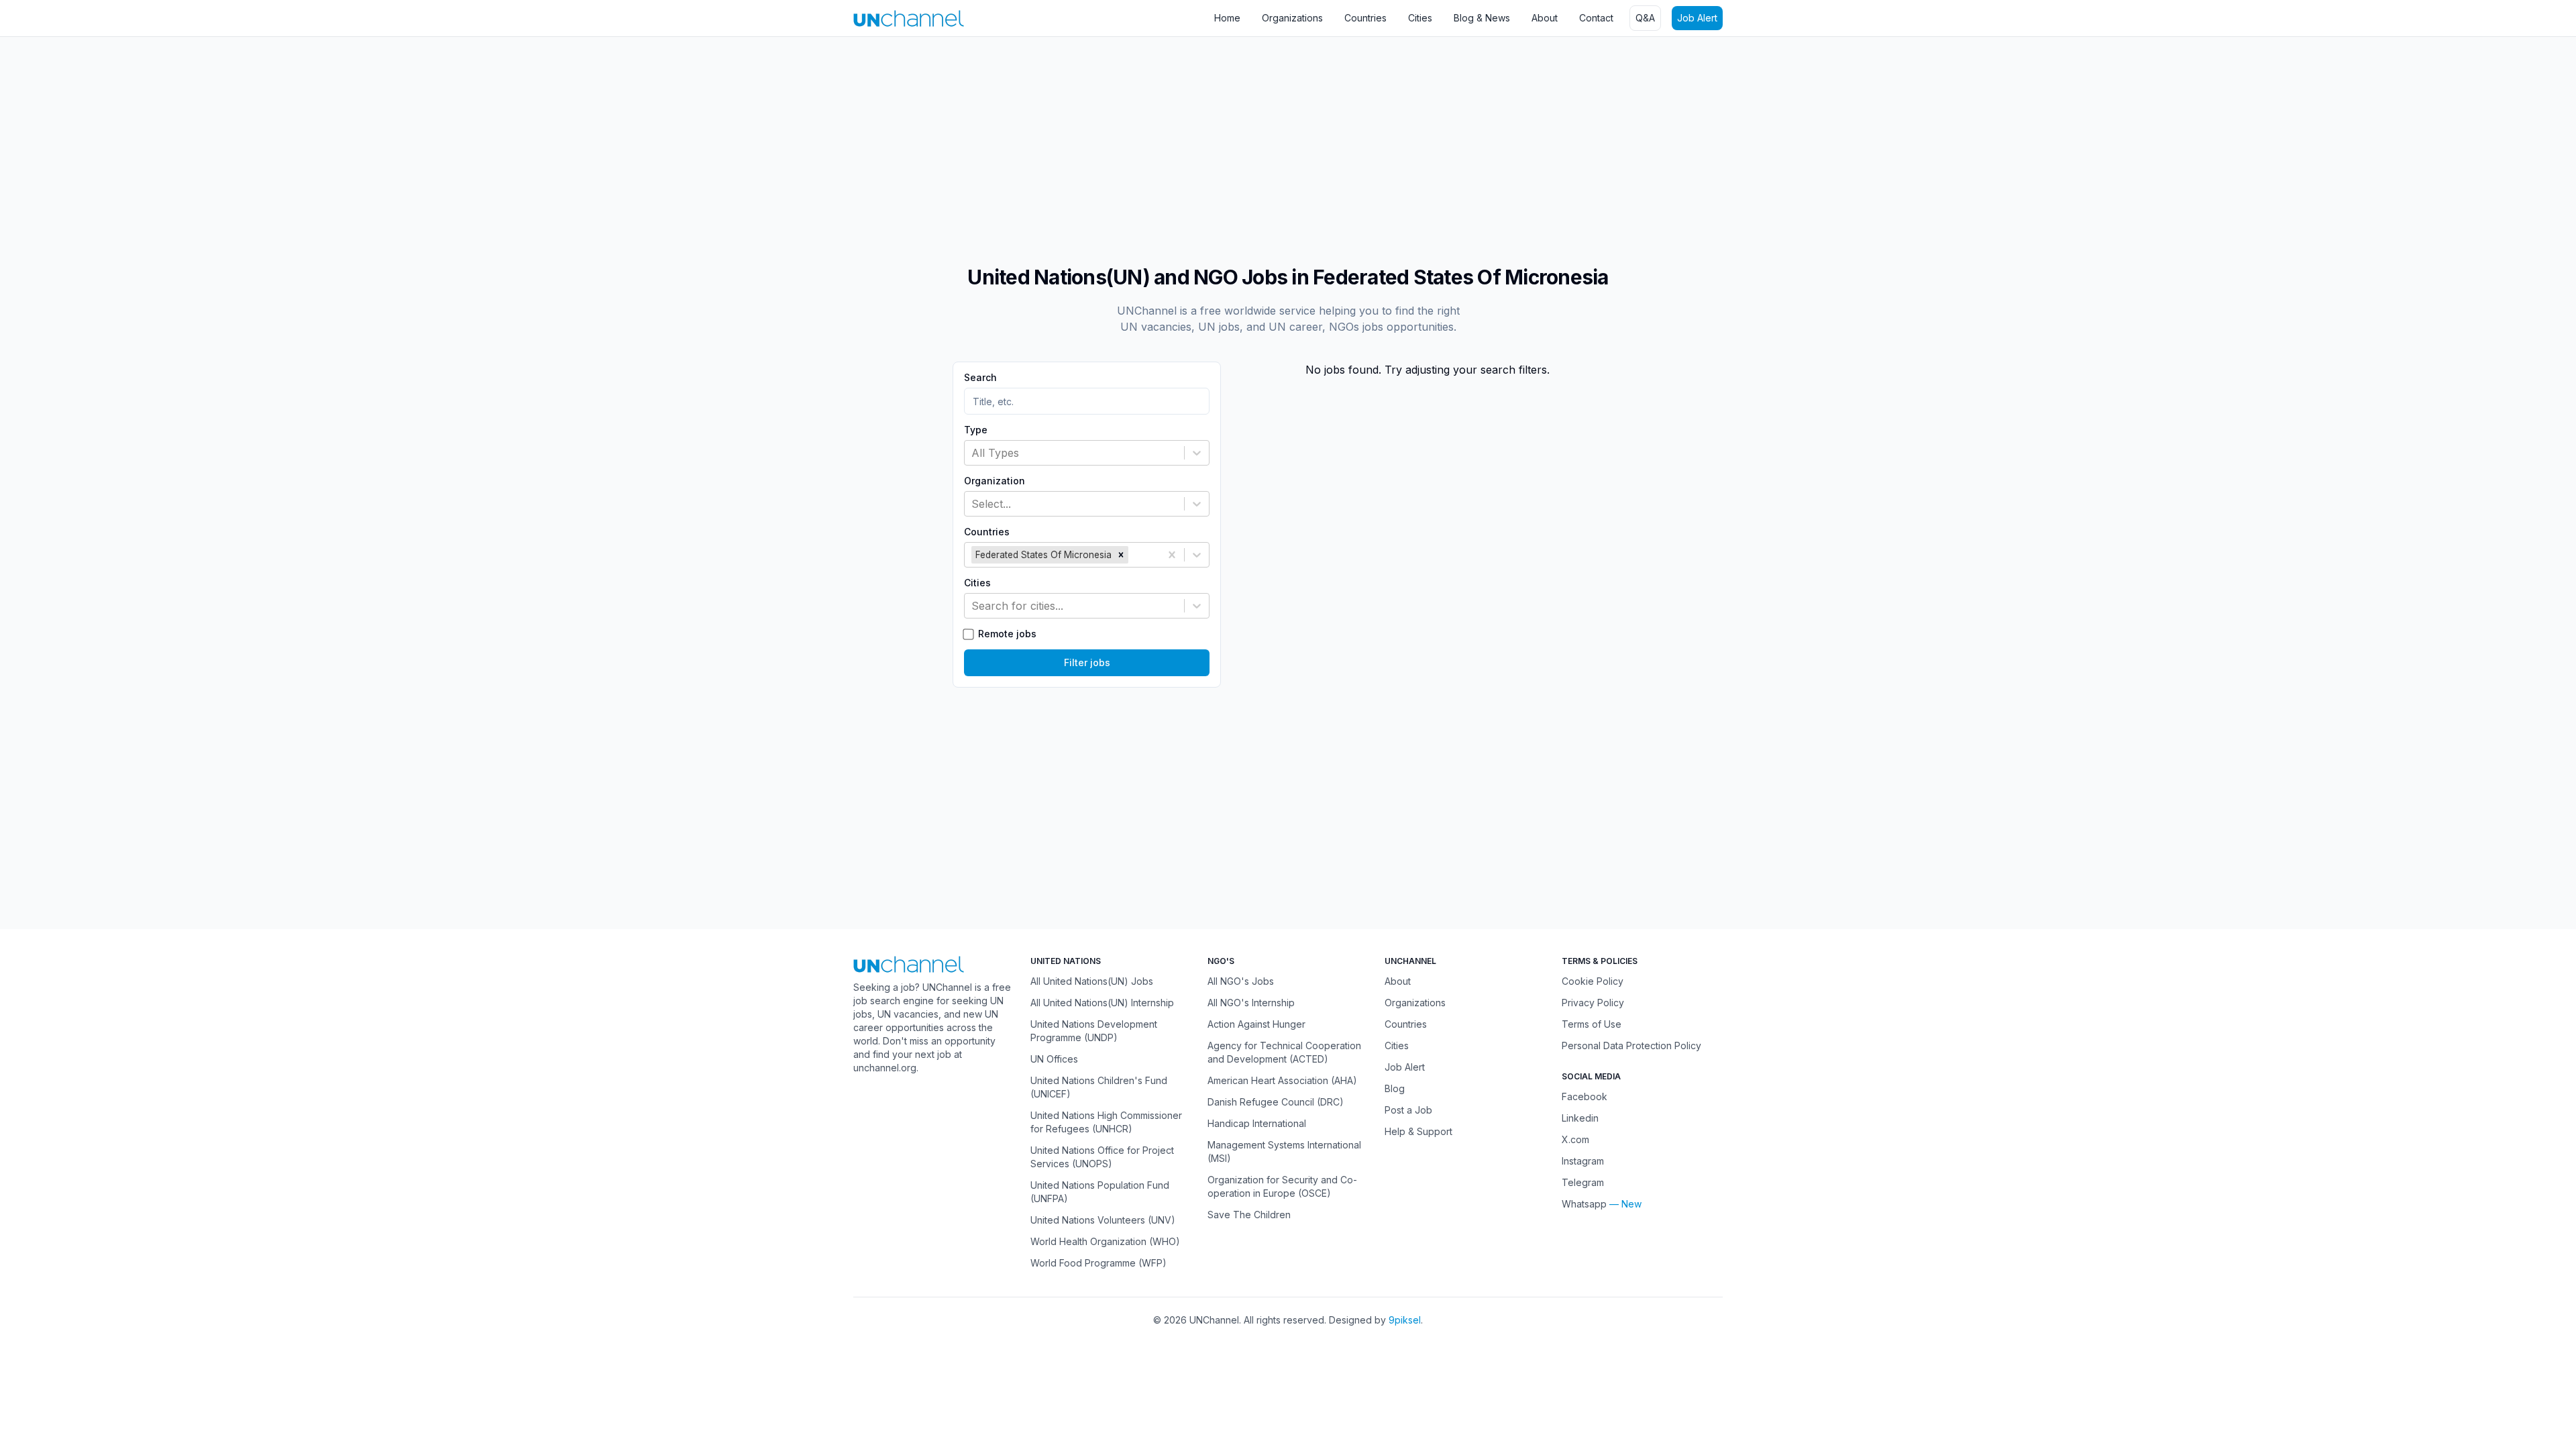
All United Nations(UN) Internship (1102, 1003)
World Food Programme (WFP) (1098, 1263)
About (1545, 18)
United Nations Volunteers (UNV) (1103, 1220)
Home (1227, 18)
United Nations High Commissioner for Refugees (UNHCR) (1106, 1122)
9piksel (1405, 1320)
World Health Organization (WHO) (1105, 1241)
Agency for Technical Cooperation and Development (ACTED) (1284, 1052)
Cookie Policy (1593, 981)
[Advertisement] (402, 144)
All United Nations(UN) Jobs (1092, 981)
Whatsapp (1584, 1204)
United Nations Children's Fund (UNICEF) (1099, 1087)
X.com (1575, 1139)
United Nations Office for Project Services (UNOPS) (1102, 1157)
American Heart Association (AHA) (1282, 1080)
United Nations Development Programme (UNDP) (1094, 1031)
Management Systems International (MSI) (1284, 1151)
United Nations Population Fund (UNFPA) (1100, 1192)
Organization (995, 481)
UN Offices (1054, 1059)
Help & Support (1418, 1131)
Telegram (1583, 1182)
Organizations (1292, 18)
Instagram (1583, 1161)
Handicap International (1257, 1123)
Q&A (1645, 18)
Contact (1596, 18)
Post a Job (1408, 1110)
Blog (1395, 1088)
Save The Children (1249, 1215)
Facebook (1585, 1096)
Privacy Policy (1593, 1003)
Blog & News (1482, 18)
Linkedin (1580, 1118)
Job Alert (1697, 18)
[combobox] (973, 453)
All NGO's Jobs (1241, 981)
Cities (1420, 18)
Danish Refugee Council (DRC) (1276, 1102)
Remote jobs (1007, 634)
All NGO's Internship (1251, 1003)
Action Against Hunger (1256, 1024)
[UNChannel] (909, 18)
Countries (1365, 18)
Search (980, 378)
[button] (1121, 555)
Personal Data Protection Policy (1631, 1045)
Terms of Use (1592, 1024)
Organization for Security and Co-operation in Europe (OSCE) (1282, 1186)
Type (976, 430)
